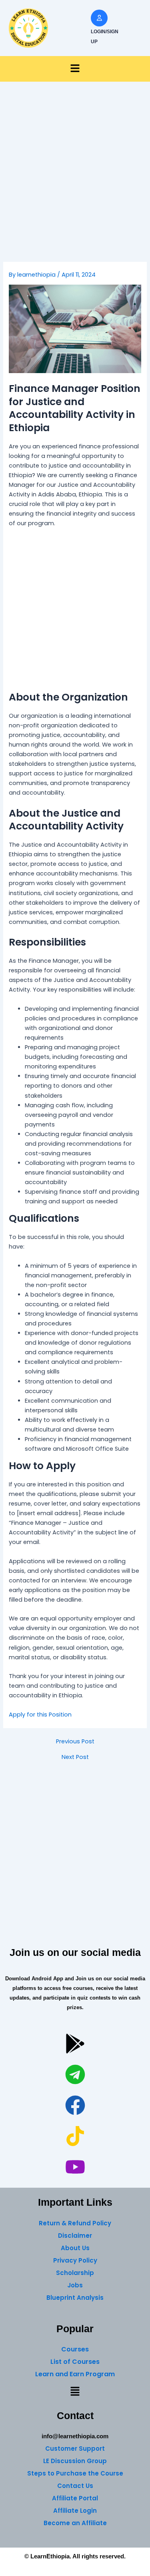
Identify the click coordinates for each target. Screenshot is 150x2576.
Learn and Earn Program (75, 2374)
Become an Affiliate (75, 2523)
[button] (75, 69)
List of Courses (75, 2362)
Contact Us (75, 2486)
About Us (75, 2248)
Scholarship (75, 2273)
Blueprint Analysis (75, 2298)
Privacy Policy (75, 2260)
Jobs (75, 2285)
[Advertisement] (75, 184)
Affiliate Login (75, 2511)
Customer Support (75, 2449)
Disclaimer (75, 2236)
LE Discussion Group (75, 2461)
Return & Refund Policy (75, 2223)
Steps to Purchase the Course (75, 2473)
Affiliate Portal (75, 2498)
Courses (75, 2349)
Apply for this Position (40, 1715)
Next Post (75, 1757)
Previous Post (75, 1742)
